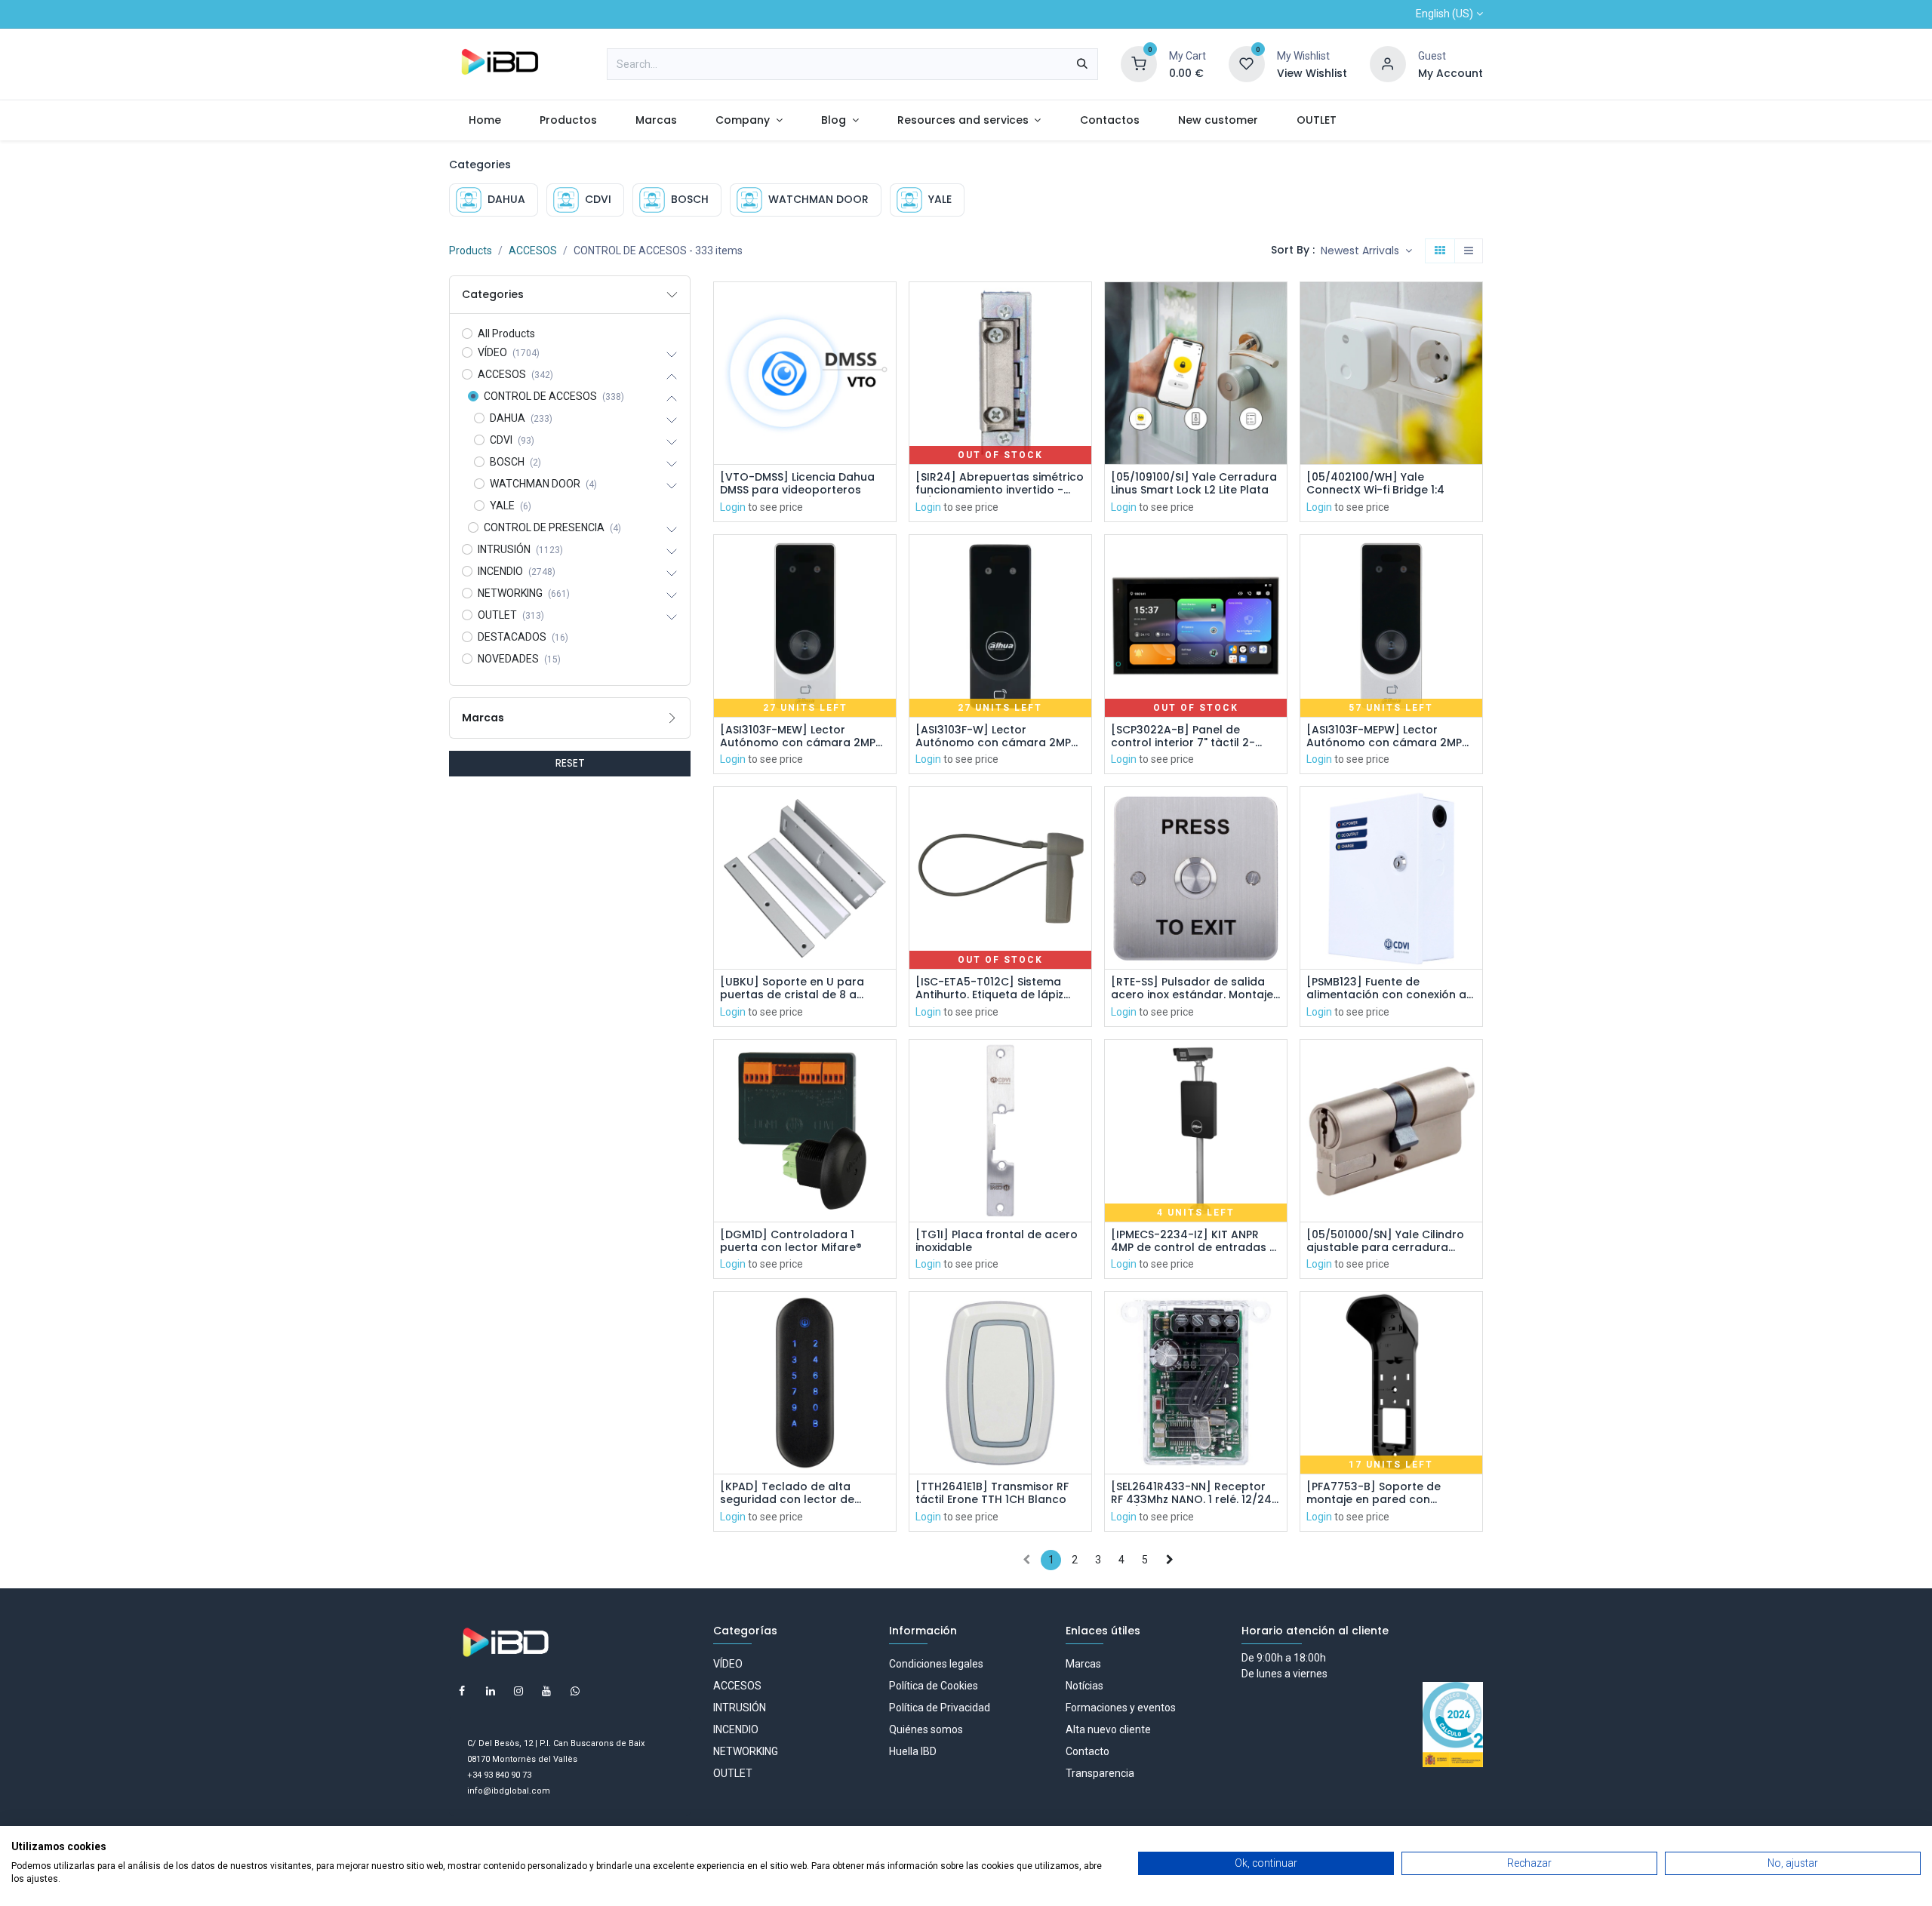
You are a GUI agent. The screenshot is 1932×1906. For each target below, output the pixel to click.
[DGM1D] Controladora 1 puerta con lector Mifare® (791, 1241)
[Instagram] (518, 1691)
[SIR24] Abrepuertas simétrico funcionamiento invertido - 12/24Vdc (1000, 484)
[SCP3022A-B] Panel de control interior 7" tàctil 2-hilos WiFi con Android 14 (1183, 736)
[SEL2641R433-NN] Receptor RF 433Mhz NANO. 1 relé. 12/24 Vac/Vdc (1191, 1493)
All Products (506, 334)
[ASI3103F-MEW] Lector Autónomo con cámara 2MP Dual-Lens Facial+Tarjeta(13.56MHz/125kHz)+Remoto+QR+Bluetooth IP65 (805, 736)
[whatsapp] (575, 1691)
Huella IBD (913, 1751)
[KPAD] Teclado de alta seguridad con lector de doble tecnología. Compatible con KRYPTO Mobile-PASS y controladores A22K (804, 1493)
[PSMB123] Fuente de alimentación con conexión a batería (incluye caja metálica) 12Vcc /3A (1386, 988)
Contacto (1088, 1751)
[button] (1366, 251)
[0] (1139, 63)
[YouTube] (546, 1691)
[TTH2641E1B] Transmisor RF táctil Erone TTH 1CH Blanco (992, 1493)
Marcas (1083, 1664)
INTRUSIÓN (740, 1708)
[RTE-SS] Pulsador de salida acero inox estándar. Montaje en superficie (1192, 988)
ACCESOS (533, 251)
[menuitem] (485, 120)
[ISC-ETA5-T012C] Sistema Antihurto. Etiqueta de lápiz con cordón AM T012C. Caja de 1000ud (1000, 988)
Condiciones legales (936, 1664)
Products (471, 251)
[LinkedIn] (491, 1691)
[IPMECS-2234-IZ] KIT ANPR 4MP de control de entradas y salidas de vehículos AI (1193, 1241)
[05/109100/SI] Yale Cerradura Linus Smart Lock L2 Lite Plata (1194, 484)
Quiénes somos (926, 1729)
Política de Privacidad (940, 1708)
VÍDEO (728, 1664)
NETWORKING (746, 1751)
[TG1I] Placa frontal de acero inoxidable (997, 1241)
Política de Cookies (934, 1686)
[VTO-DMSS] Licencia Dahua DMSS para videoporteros (797, 484)
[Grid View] (1440, 251)
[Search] (1082, 64)
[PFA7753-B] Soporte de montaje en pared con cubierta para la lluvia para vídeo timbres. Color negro (1383, 1493)
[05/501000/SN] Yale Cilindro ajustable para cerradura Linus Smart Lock (1385, 1241)
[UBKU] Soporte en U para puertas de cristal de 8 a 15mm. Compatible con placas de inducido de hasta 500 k (804, 988)
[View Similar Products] (886, 409)
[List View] (1469, 251)
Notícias (1084, 1686)
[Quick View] (886, 307)
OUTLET (733, 1773)
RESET (570, 763)
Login (733, 507)
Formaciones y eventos (1121, 1708)
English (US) (1444, 14)
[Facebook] (462, 1691)
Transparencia (1100, 1773)
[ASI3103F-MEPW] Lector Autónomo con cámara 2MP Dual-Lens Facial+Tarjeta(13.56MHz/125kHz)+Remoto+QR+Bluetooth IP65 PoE (1391, 736)
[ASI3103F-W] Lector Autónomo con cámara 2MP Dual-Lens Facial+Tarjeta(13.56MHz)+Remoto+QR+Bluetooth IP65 (1000, 736)
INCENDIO (736, 1729)
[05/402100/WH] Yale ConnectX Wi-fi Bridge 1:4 (1375, 484)
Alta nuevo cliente (1108, 1729)
